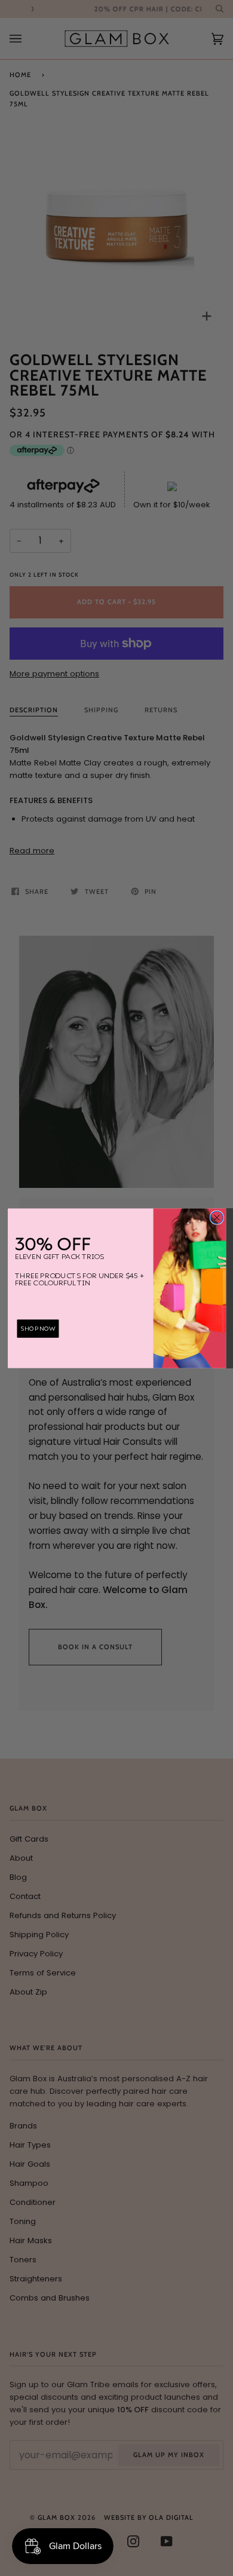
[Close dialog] (217, 1217)
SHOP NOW (38, 1328)
